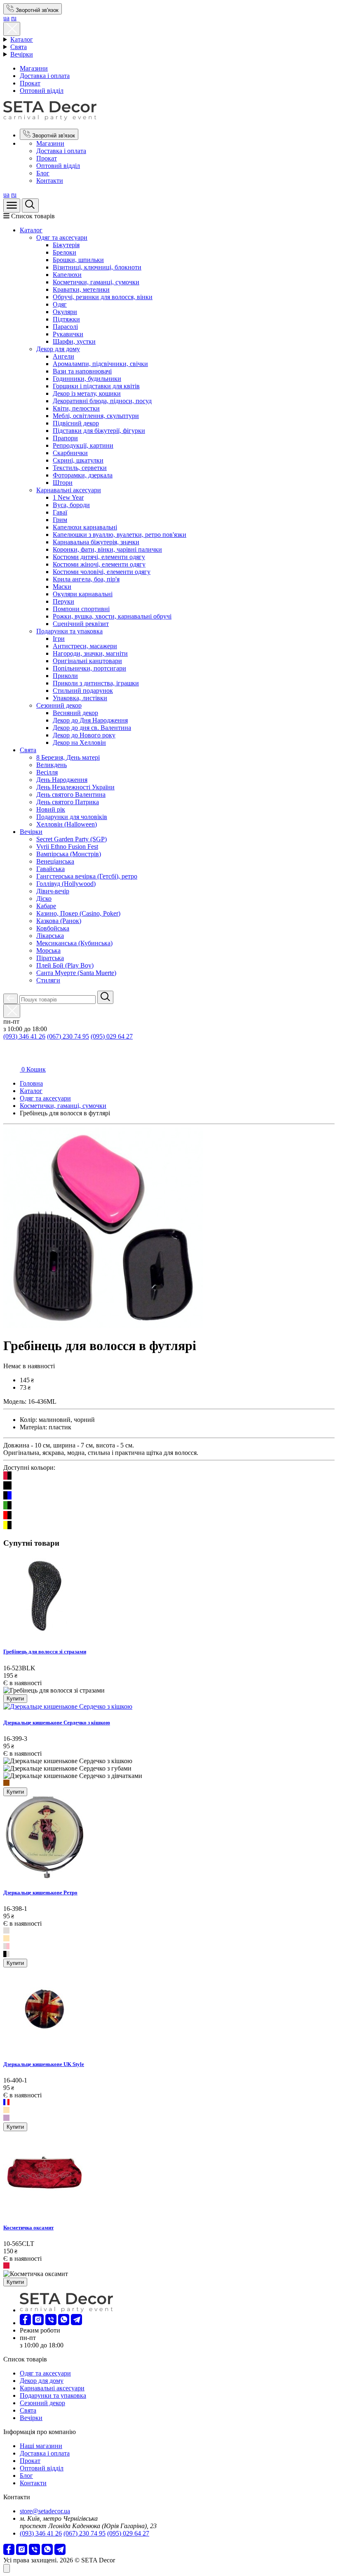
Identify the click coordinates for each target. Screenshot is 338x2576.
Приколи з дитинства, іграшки (96, 683)
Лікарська (50, 936)
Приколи (65, 676)
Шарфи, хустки (74, 341)
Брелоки (65, 252)
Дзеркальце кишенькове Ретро (40, 1892)
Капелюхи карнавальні (85, 527)
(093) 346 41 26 (24, 1036)
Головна (31, 1083)
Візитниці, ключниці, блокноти (97, 267)
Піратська (50, 958)
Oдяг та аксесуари (62, 237)
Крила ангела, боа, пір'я (86, 579)
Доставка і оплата (45, 76)
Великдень (52, 765)
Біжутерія (66, 245)
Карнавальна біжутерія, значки (96, 542)
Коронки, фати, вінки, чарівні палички (107, 549)
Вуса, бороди (71, 505)
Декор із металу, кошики (87, 393)
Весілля (47, 772)
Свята (19, 47)
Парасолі (65, 327)
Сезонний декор (59, 705)
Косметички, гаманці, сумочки (96, 282)
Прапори (65, 438)
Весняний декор (75, 713)
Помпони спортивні (81, 609)
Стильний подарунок (83, 691)
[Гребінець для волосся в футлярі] (103, 1326)
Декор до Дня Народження (90, 720)
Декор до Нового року (84, 735)
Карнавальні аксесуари (69, 490)
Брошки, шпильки (78, 260)
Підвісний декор (76, 423)
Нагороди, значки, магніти (90, 653)
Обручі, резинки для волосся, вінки (103, 297)
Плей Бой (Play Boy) (65, 965)
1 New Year (68, 497)
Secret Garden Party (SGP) (72, 839)
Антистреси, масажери (85, 646)
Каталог (22, 39)
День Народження (62, 780)
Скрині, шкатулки (78, 460)
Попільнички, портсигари (89, 668)
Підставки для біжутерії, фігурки (99, 431)
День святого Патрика (68, 802)
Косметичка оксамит (28, 2228)
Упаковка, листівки (80, 698)
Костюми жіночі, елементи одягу (99, 564)
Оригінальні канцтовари (87, 661)
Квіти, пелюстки (76, 408)
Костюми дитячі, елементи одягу (99, 557)
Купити (15, 1699)
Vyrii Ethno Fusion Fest (67, 846)
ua (6, 18)
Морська (48, 950)
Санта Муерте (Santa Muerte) (76, 973)
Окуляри (65, 312)
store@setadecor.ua (45, 2511)
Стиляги (48, 980)
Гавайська (50, 869)
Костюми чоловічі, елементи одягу (102, 572)
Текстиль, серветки (80, 468)
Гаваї (60, 512)
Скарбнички (70, 453)
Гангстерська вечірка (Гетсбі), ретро (87, 876)
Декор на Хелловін (79, 743)
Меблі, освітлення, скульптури (96, 416)
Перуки (63, 601)
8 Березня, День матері (68, 757)
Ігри (59, 639)
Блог (43, 173)
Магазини (34, 68)
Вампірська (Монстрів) (69, 854)
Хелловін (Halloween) (67, 824)
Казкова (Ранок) (59, 921)
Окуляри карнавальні (83, 594)
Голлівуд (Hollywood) (66, 884)
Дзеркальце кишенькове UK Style (44, 2064)
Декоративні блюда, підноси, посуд (102, 401)
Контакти (50, 181)
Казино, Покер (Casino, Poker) (78, 913)
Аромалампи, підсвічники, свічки (100, 364)
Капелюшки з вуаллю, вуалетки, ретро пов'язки (120, 535)
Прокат (30, 83)
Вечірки (22, 54)
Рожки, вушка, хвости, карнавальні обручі (112, 616)
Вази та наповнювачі (82, 371)
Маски (62, 587)
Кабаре (46, 906)
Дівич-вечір (53, 891)
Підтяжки (66, 319)
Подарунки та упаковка (69, 631)
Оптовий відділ (42, 91)
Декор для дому (58, 349)
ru (14, 18)
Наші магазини (41, 2446)
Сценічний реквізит (81, 624)
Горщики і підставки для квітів (96, 386)
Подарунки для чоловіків (72, 817)
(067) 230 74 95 (68, 1036)
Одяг (60, 304)
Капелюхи (67, 275)
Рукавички (68, 334)
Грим (60, 520)
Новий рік (51, 809)
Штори (63, 483)
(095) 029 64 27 (112, 1036)
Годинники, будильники (87, 379)
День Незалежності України (75, 787)
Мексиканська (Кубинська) (74, 943)
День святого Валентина (71, 795)
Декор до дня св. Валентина (92, 728)
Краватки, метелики (81, 289)
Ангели (63, 356)
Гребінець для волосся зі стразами (45, 1652)
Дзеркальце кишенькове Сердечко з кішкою (57, 1722)
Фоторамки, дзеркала (83, 475)
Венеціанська (55, 861)
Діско (44, 898)
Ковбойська (53, 928)
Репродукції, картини (83, 445)
